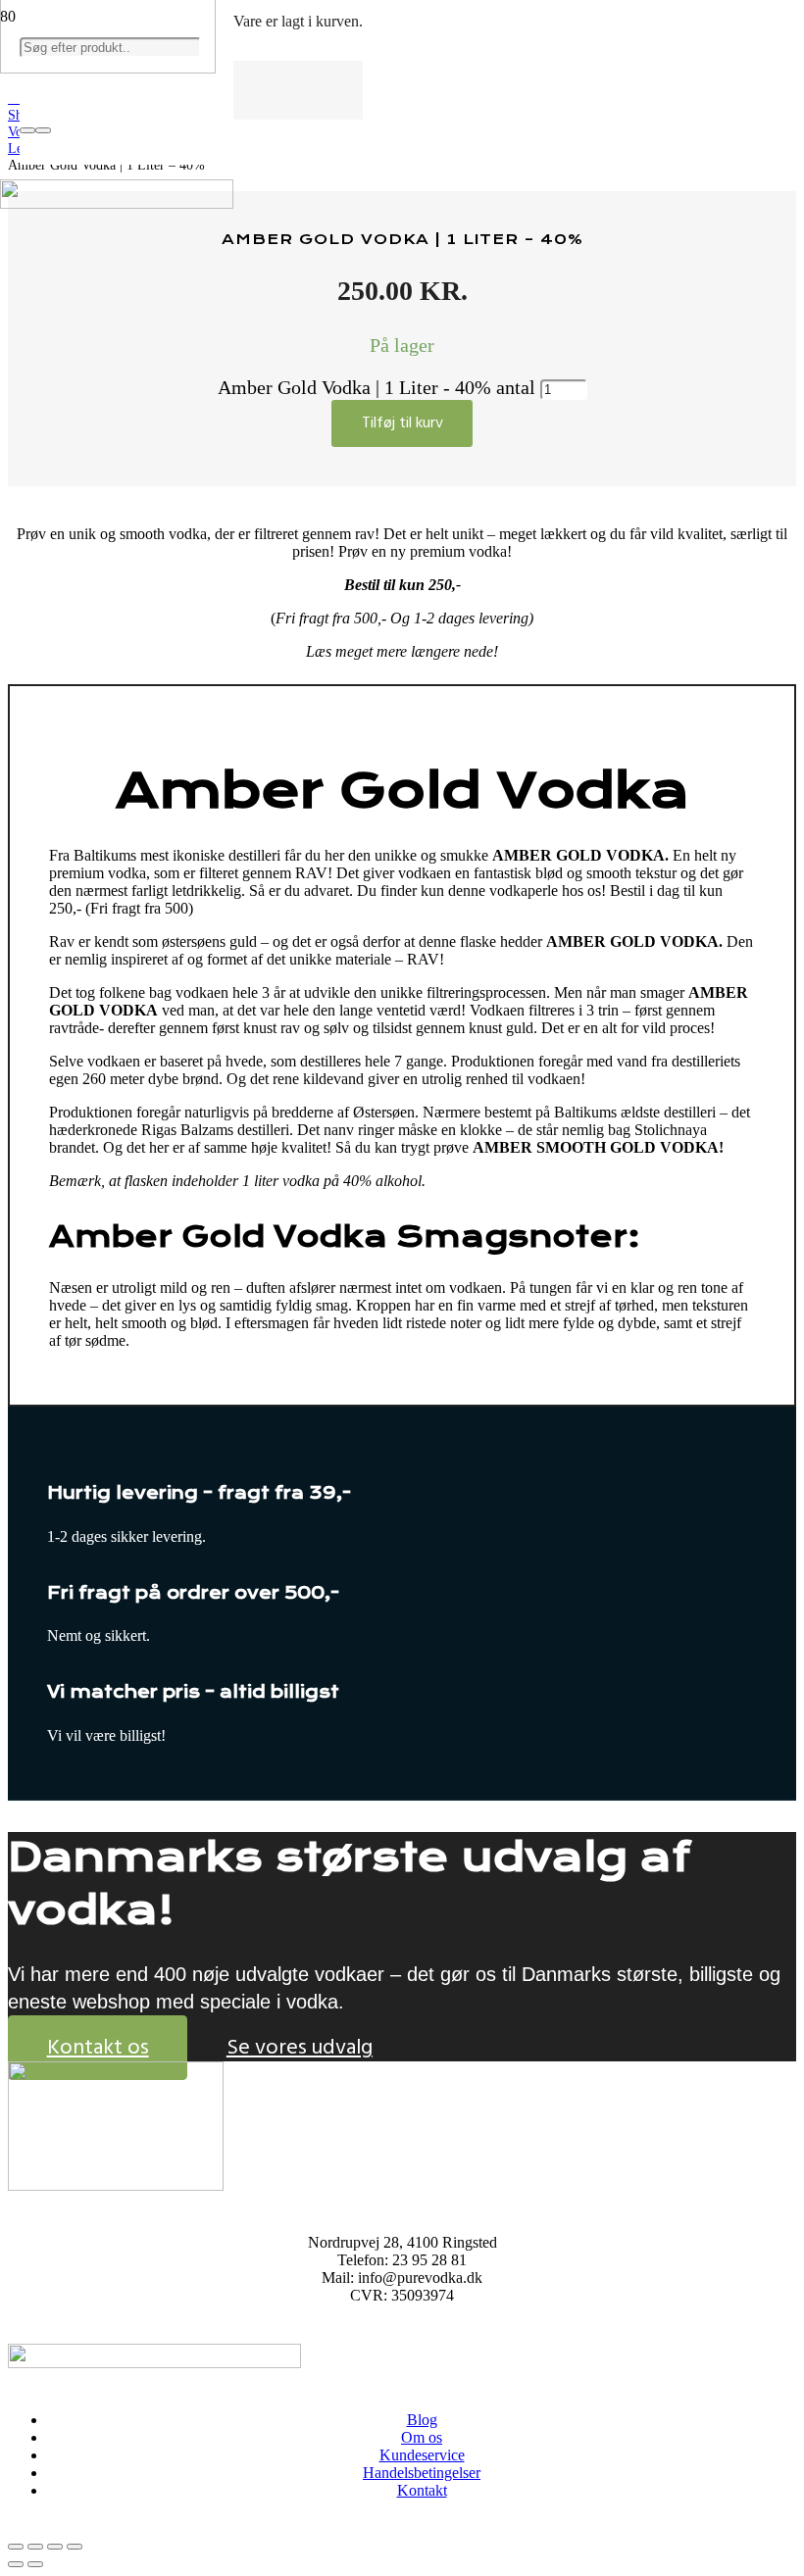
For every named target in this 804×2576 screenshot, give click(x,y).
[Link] (117, 203)
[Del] (55, 2547)
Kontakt (422, 2490)
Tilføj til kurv (402, 422)
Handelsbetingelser (422, 2473)
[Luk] (43, 130)
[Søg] (27, 130)
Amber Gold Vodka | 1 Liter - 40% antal (377, 387)
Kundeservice (422, 2455)
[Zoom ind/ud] (16, 2547)
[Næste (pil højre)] (35, 2564)
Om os (422, 2437)
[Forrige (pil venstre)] (16, 2564)
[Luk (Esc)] (75, 2547)
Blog (422, 2420)
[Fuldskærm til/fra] (35, 2547)
